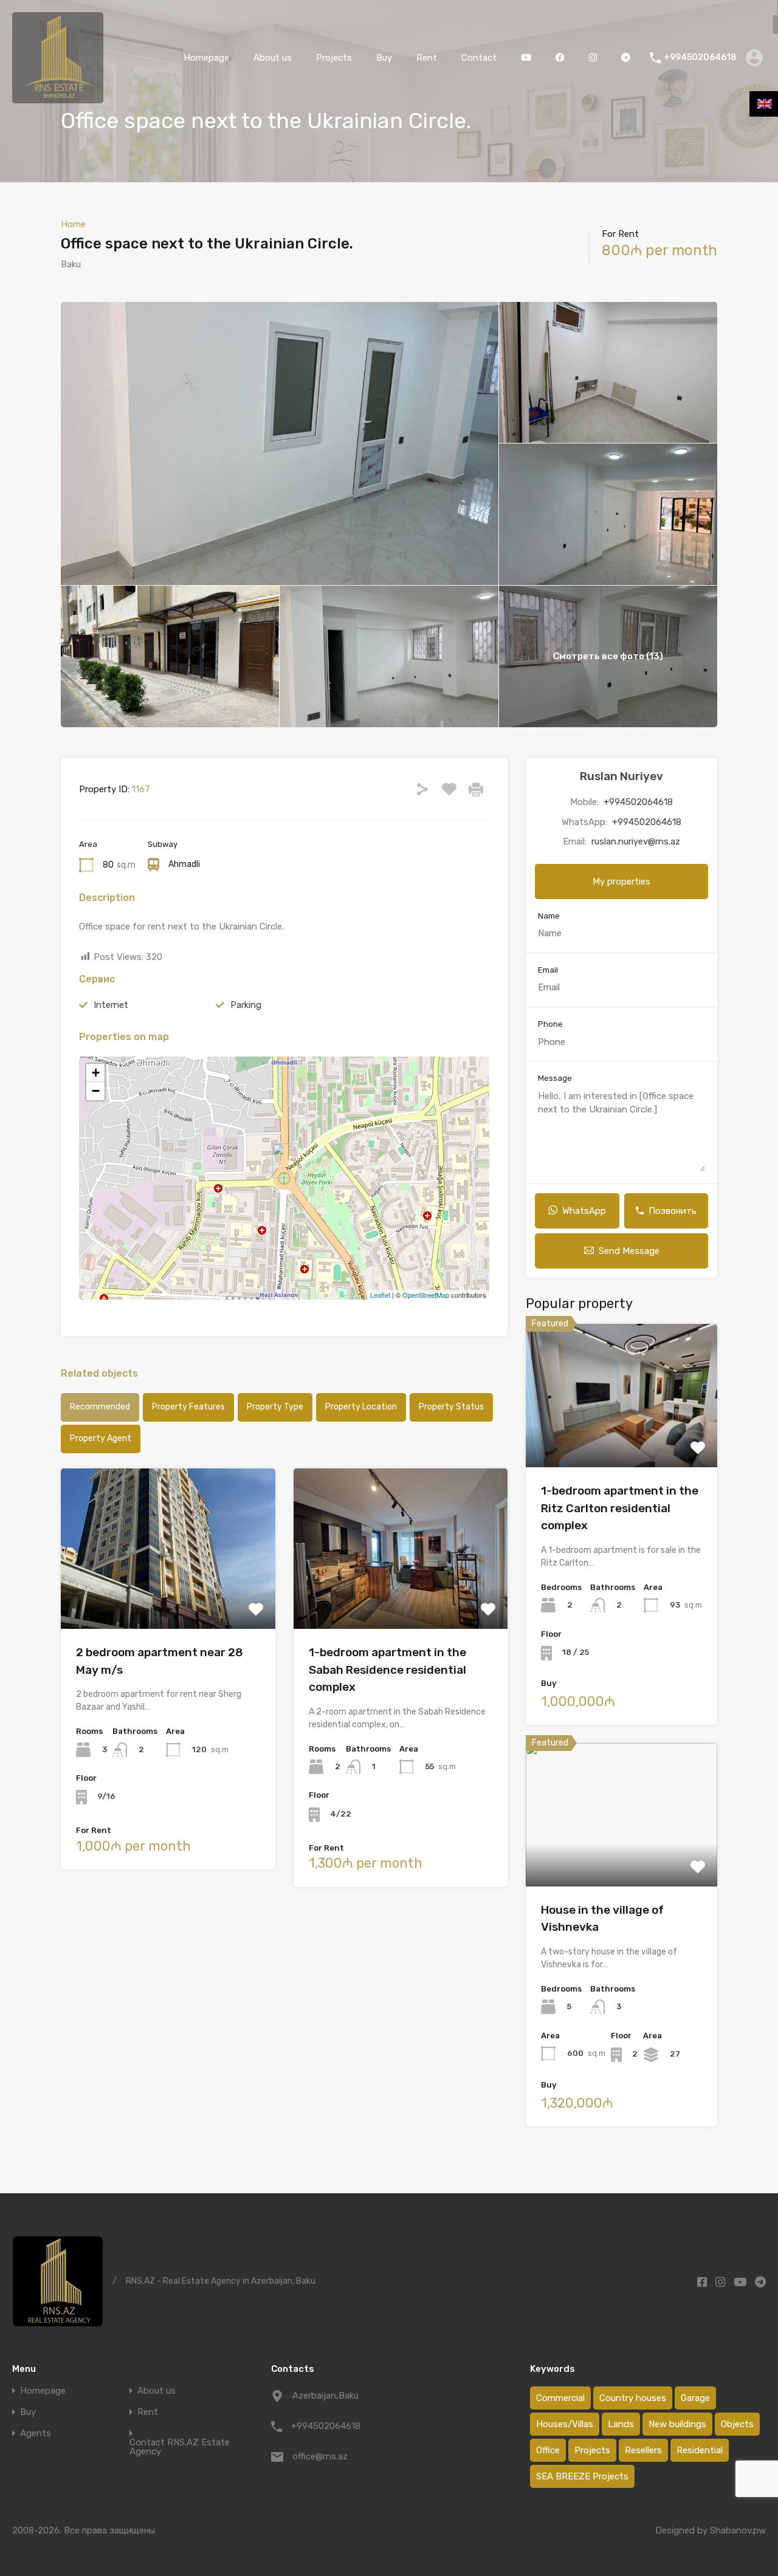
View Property (621, 1439)
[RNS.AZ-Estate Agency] (58, 98)
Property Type (275, 1407)
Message (555, 1078)
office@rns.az (320, 2456)
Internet (111, 1005)
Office (548, 2450)
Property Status (451, 1407)
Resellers (643, 2450)
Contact (479, 58)
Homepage (206, 58)
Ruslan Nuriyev (621, 776)
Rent (427, 58)
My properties (621, 882)
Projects (334, 58)
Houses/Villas (565, 2424)
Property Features (188, 1407)
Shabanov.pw (738, 2530)
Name (549, 916)
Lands (621, 2424)
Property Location (361, 1407)
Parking (246, 1005)
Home (73, 224)
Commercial (560, 2398)
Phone (550, 1024)
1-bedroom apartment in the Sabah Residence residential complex (387, 1670)
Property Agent (101, 1438)
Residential (700, 2450)
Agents (36, 2434)
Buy (384, 58)
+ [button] (96, 1073)
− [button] (96, 1091)
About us (273, 58)
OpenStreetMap (426, 1295)
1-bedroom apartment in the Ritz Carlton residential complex (620, 1508)
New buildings (677, 2424)
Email (548, 970)
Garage (695, 2398)
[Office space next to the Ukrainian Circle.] (285, 1161)
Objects (737, 2424)
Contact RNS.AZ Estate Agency (180, 2447)
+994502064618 (700, 58)
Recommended (100, 1407)
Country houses (633, 2398)
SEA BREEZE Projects (582, 2476)
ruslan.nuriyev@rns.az (636, 841)
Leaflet (380, 1295)
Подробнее (168, 1597)
